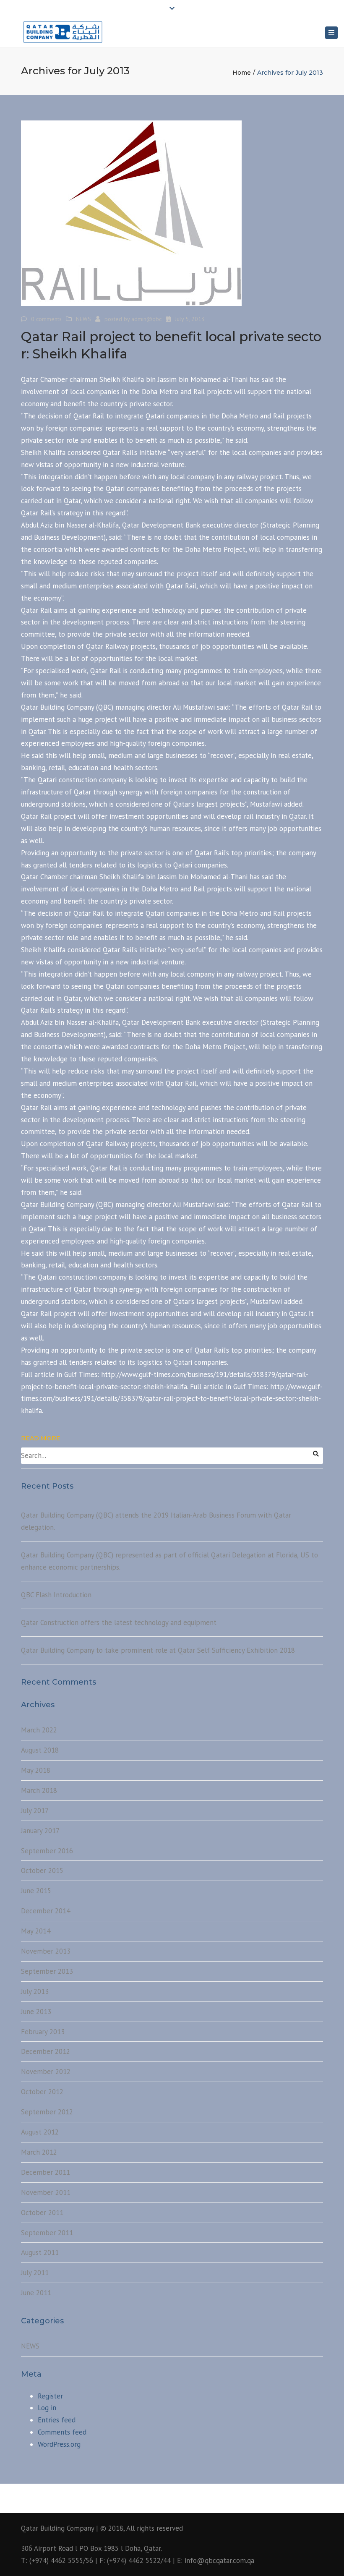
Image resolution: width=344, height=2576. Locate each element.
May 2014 (36, 1931)
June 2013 (36, 2012)
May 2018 (36, 1770)
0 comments (46, 319)
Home (242, 73)
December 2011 (46, 2172)
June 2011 (36, 2293)
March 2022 (39, 1730)
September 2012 (47, 2112)
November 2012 (46, 2072)
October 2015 (42, 1871)
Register (50, 2396)
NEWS (83, 319)
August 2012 (40, 2132)
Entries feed (57, 2420)
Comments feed (62, 2432)
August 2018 (40, 1750)
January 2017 (40, 1831)
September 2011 (47, 2233)
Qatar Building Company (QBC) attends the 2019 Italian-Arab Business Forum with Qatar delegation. (156, 1521)
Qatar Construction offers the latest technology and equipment (119, 1622)
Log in (47, 2408)
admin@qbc (146, 319)
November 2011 (46, 2192)
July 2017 (35, 1811)
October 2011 (42, 2213)
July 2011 (35, 2273)
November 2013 (46, 1951)
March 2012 (39, 2152)
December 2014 (46, 1911)
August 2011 (40, 2252)
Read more (41, 1438)
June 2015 (36, 1891)
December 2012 (46, 2051)
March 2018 (39, 1790)
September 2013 (47, 1971)
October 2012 (42, 2092)
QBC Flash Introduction (56, 1595)
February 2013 (43, 2032)
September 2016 (47, 1851)
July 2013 (35, 1991)
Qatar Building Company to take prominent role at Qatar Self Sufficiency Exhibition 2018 (158, 1650)
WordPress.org (59, 2444)
